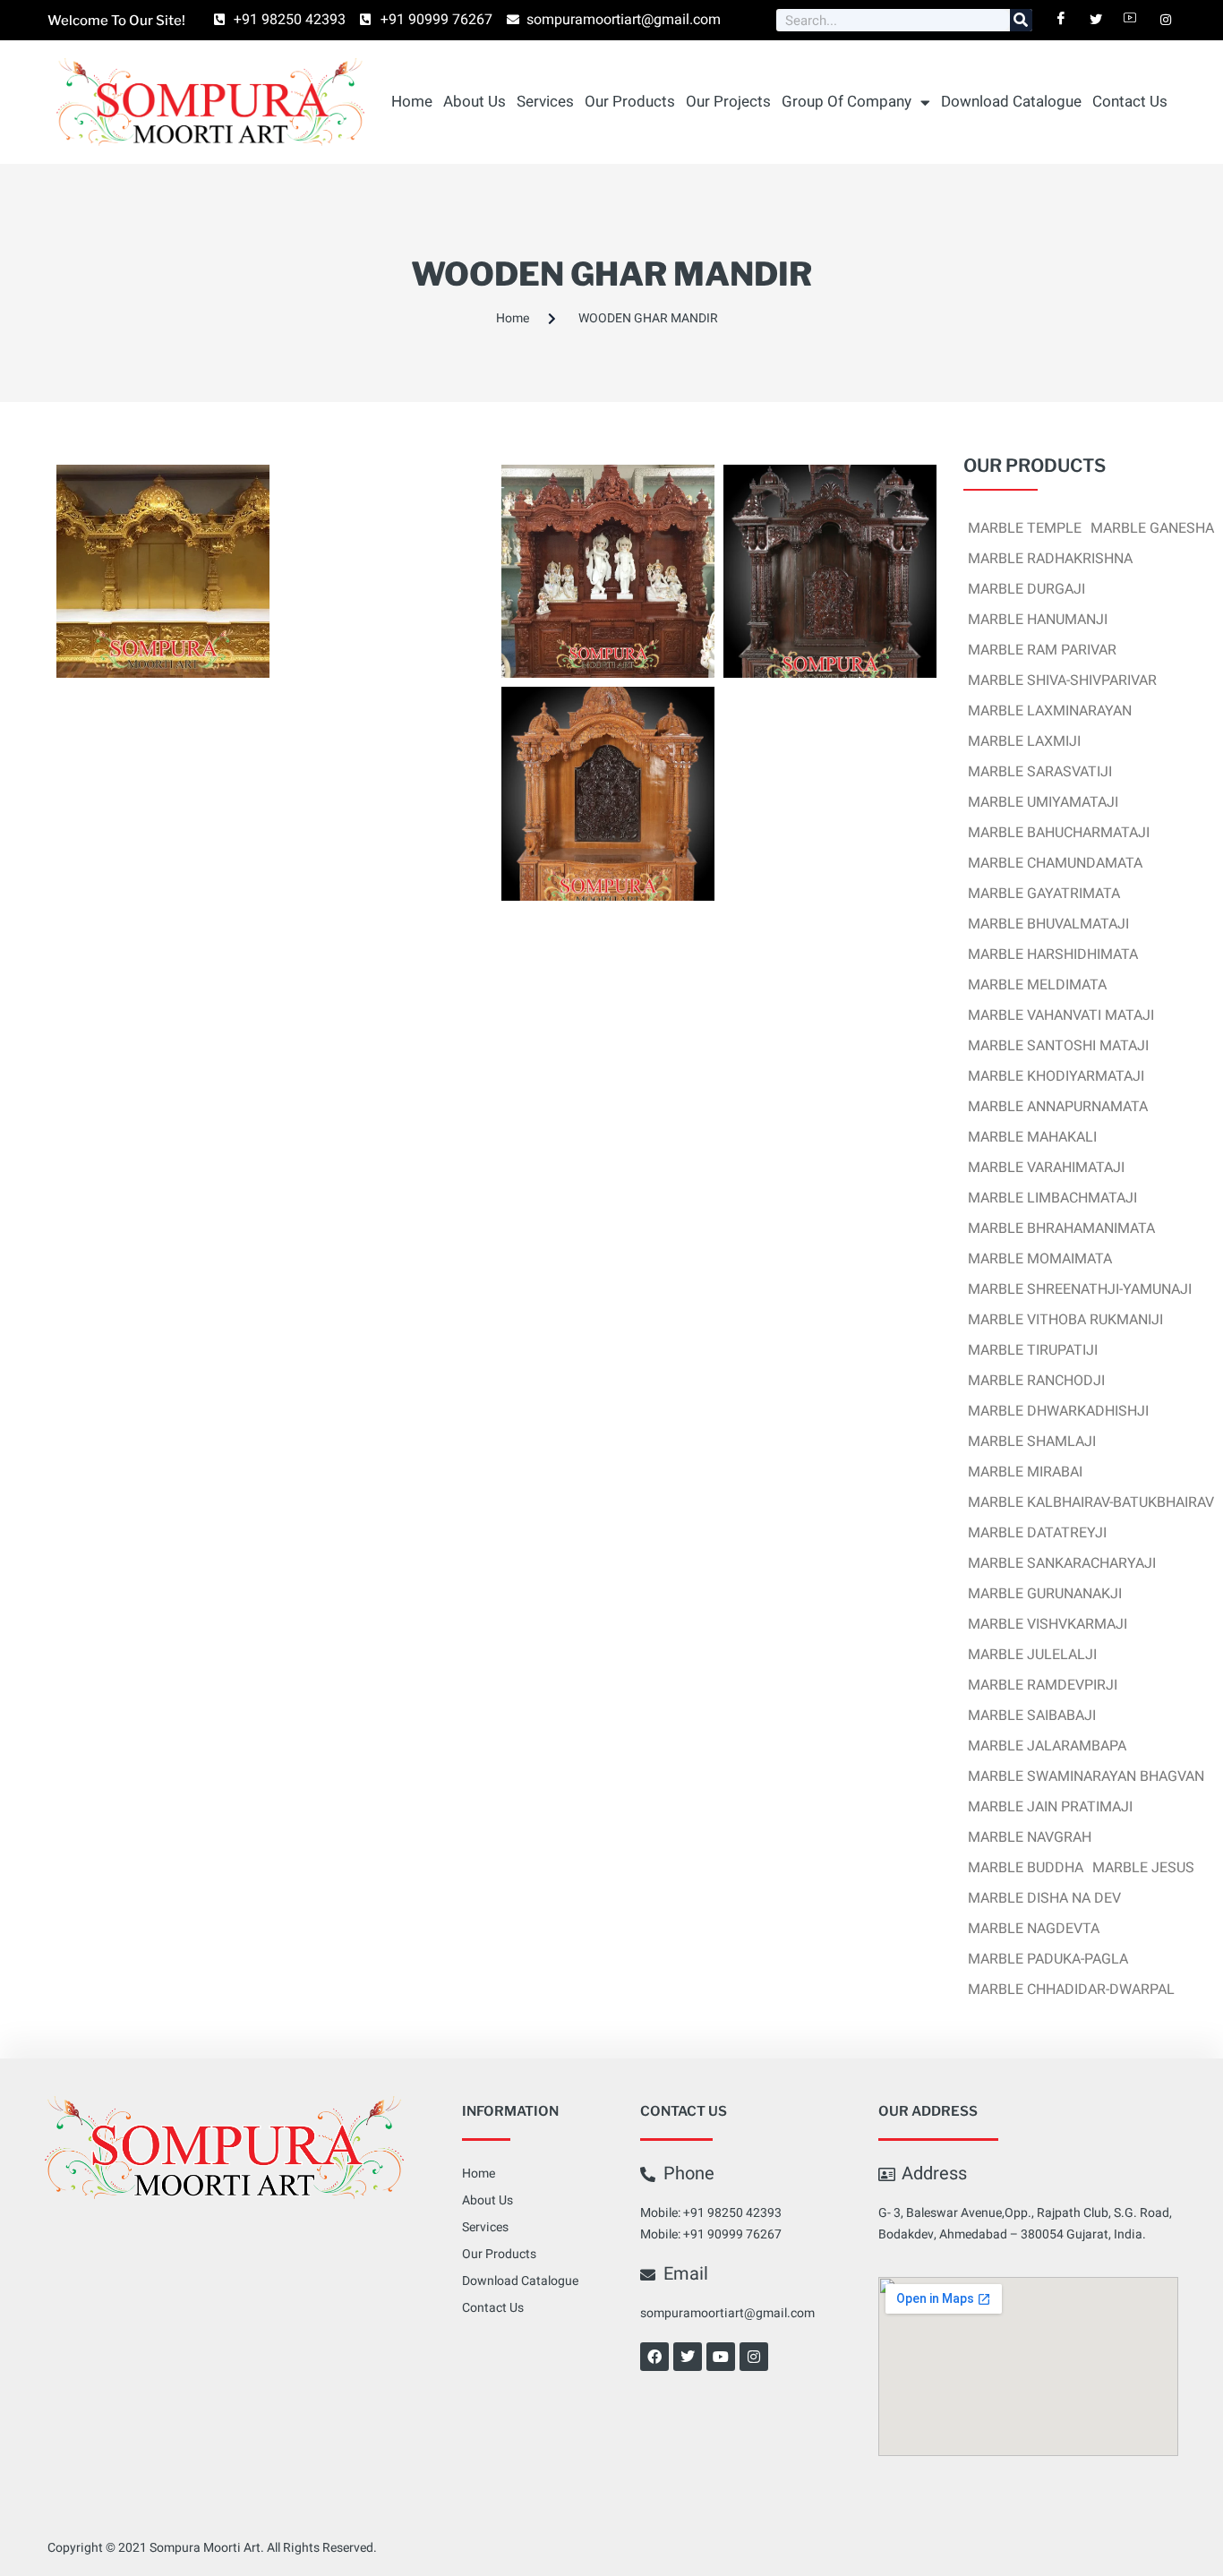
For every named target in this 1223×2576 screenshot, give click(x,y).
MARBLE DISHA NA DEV (1044, 1898)
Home (412, 102)
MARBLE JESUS (1143, 1868)
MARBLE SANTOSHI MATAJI (1058, 1046)
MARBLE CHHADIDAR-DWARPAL (1071, 1990)
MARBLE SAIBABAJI (1032, 1716)
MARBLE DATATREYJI (1037, 1533)
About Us (475, 102)
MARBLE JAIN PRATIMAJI (1050, 1807)
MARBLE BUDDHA (1026, 1868)
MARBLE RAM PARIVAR (1042, 650)
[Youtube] (721, 2357)
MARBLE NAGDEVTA (1034, 1929)
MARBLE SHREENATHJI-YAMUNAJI (1080, 1289)
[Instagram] (754, 2357)
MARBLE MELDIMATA (1037, 985)
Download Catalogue (1011, 102)
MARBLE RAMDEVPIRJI (1043, 1685)
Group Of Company (847, 102)
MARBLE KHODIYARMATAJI (1056, 1076)
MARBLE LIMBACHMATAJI (1052, 1198)
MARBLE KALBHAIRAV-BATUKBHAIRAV (1091, 1502)
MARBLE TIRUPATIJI (1033, 1350)
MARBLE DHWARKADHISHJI (1058, 1411)
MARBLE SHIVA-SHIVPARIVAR (1062, 680)
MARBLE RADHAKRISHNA (1050, 559)
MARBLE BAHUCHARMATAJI (1059, 833)
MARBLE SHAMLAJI (1032, 1442)
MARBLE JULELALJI (1032, 1655)
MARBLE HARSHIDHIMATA (1053, 954)
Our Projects (728, 102)
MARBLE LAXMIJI (1024, 741)
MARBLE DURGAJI (1026, 589)
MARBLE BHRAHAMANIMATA (1061, 1228)
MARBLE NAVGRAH (1030, 1837)
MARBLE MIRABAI (1025, 1472)
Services (545, 102)
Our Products (630, 102)
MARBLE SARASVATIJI (1040, 772)
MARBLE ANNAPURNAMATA (1058, 1107)
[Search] (1021, 20)
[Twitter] (688, 2357)
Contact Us (1130, 102)
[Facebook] (654, 2357)
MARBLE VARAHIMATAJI (1046, 1168)
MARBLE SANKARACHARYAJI (1062, 1563)
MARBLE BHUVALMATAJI (1048, 924)
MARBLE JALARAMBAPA (1047, 1746)
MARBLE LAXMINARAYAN (1050, 711)
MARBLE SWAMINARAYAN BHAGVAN (1086, 1776)
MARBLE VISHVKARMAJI (1048, 1624)
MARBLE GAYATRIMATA (1044, 894)
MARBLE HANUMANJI (1038, 620)
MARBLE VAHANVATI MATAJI (1061, 1015)
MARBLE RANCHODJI (1036, 1381)
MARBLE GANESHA (1152, 528)
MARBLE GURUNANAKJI (1045, 1594)
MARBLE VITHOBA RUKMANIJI (1065, 1320)
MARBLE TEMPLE (1025, 528)
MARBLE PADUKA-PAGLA (1048, 1959)
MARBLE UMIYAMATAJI (1043, 802)
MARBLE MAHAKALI (1032, 1137)
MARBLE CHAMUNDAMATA (1055, 863)
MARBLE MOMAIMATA (1040, 1259)
